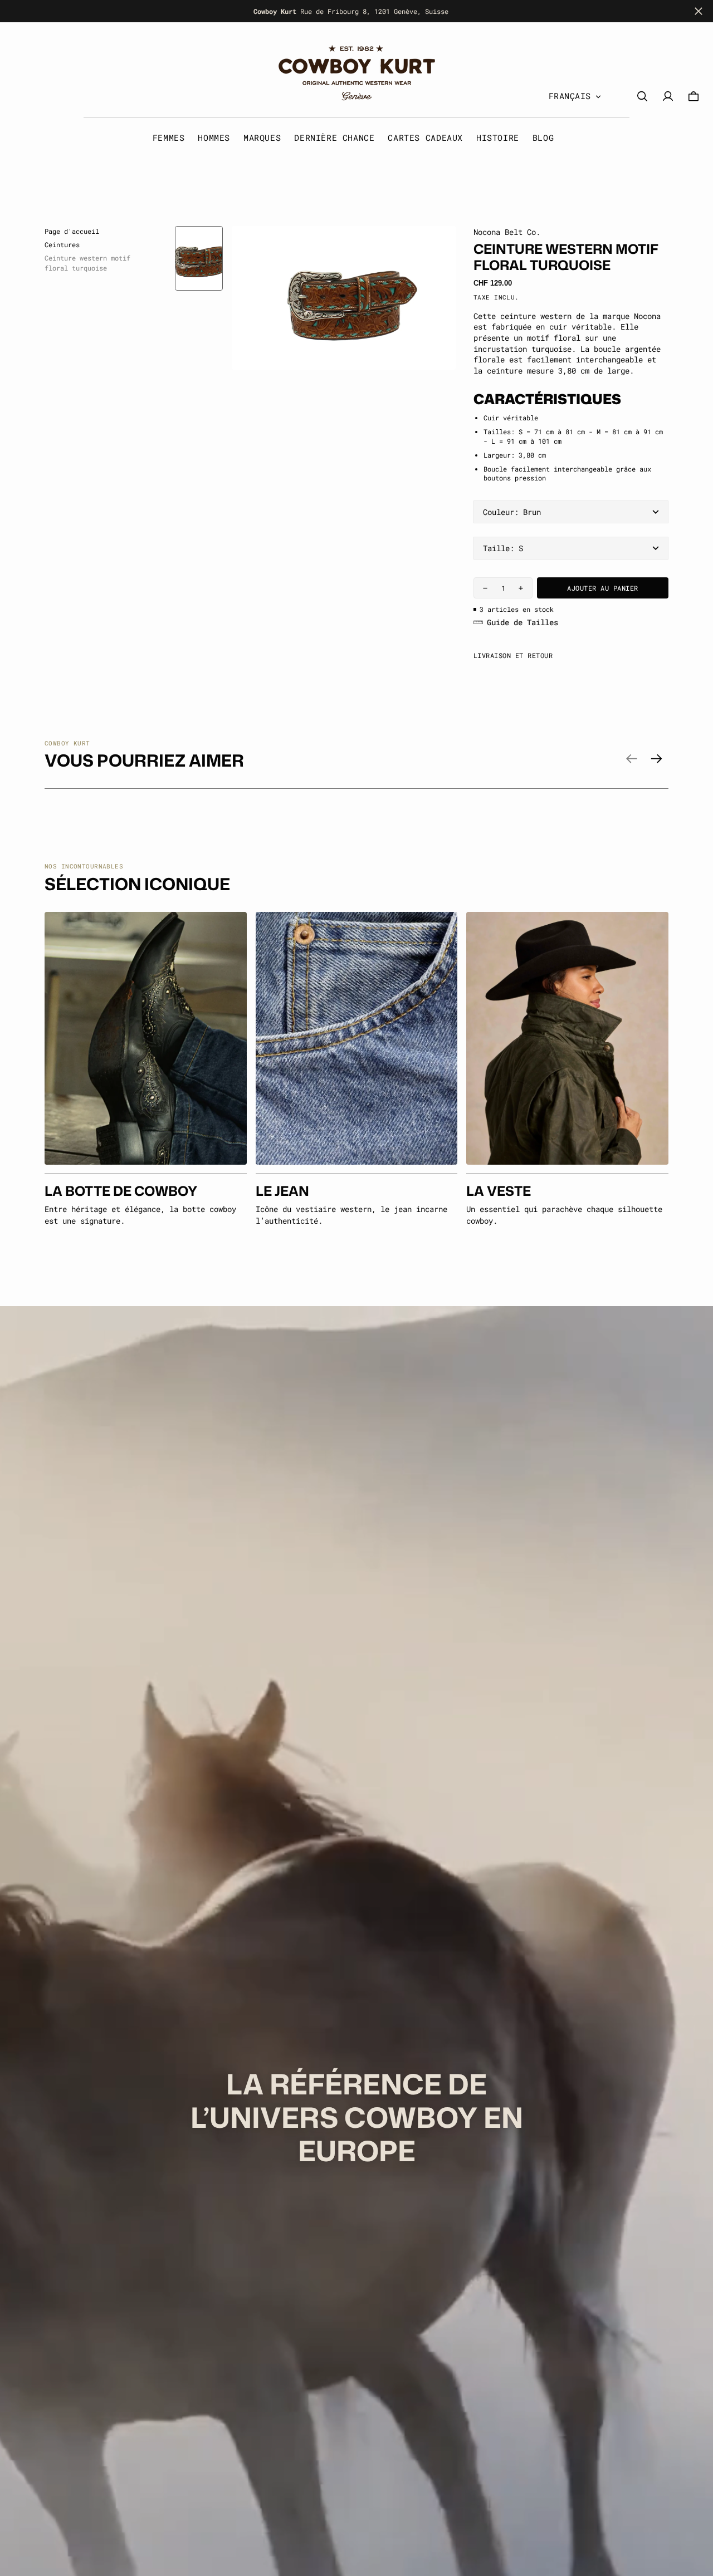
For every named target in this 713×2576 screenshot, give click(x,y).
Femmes (169, 138)
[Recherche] (642, 97)
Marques (262, 138)
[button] (694, 97)
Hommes (214, 138)
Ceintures (62, 244)
